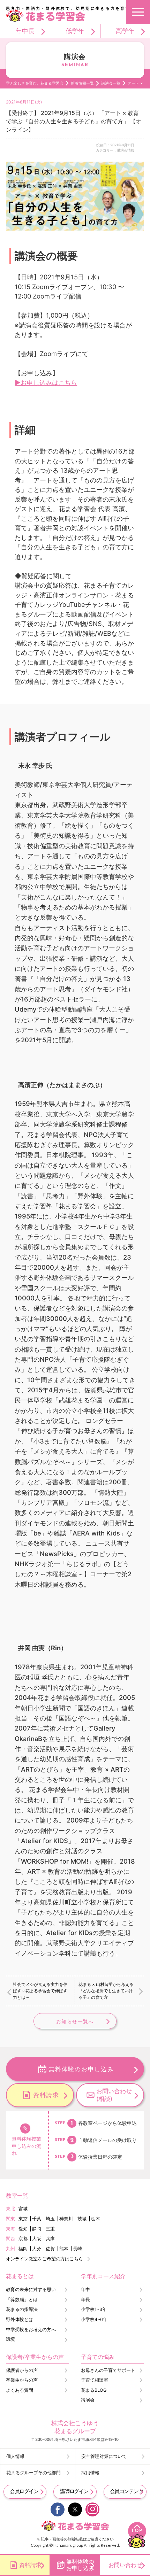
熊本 (64, 2249)
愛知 (23, 2229)
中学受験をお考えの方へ (31, 2330)
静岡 (37, 2229)
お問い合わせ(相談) (114, 2095)
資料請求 (46, 2095)
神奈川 (66, 2219)
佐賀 (50, 2249)
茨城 (82, 2219)
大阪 (37, 2239)
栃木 (96, 2219)
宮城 (23, 2209)
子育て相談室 (95, 2380)
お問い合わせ (125, 2565)
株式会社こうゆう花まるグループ (75, 2427)
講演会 (88, 2400)
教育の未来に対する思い (31, 2289)
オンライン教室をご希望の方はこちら (44, 2259)
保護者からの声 (22, 2370)
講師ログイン (74, 2491)
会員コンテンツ (126, 2491)
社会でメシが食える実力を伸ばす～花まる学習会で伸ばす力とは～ (40, 1991)
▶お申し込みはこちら (46, 382)
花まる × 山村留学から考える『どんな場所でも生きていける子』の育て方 (106, 1991)
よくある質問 (20, 2390)
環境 (10, 2339)
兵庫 (50, 2239)
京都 (23, 2239)
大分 (37, 2249)
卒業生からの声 (22, 2380)
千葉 (37, 2219)
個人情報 (15, 2456)
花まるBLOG (94, 2390)
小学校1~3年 (94, 2309)
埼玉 (50, 2219)
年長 (85, 2300)
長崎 (77, 2249)
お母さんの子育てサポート (108, 2370)
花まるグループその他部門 (33, 2473)
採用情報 (90, 2473)
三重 (50, 2229)
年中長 (25, 31)
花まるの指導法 (22, 2309)
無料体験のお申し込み (81, 2069)
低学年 (75, 31)
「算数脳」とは (22, 2300)
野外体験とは (20, 2319)
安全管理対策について (104, 2456)
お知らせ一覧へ (75, 2021)
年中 (85, 2289)
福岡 (23, 2249)
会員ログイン (24, 2491)
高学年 (125, 31)
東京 (23, 2219)
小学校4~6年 (94, 2319)
